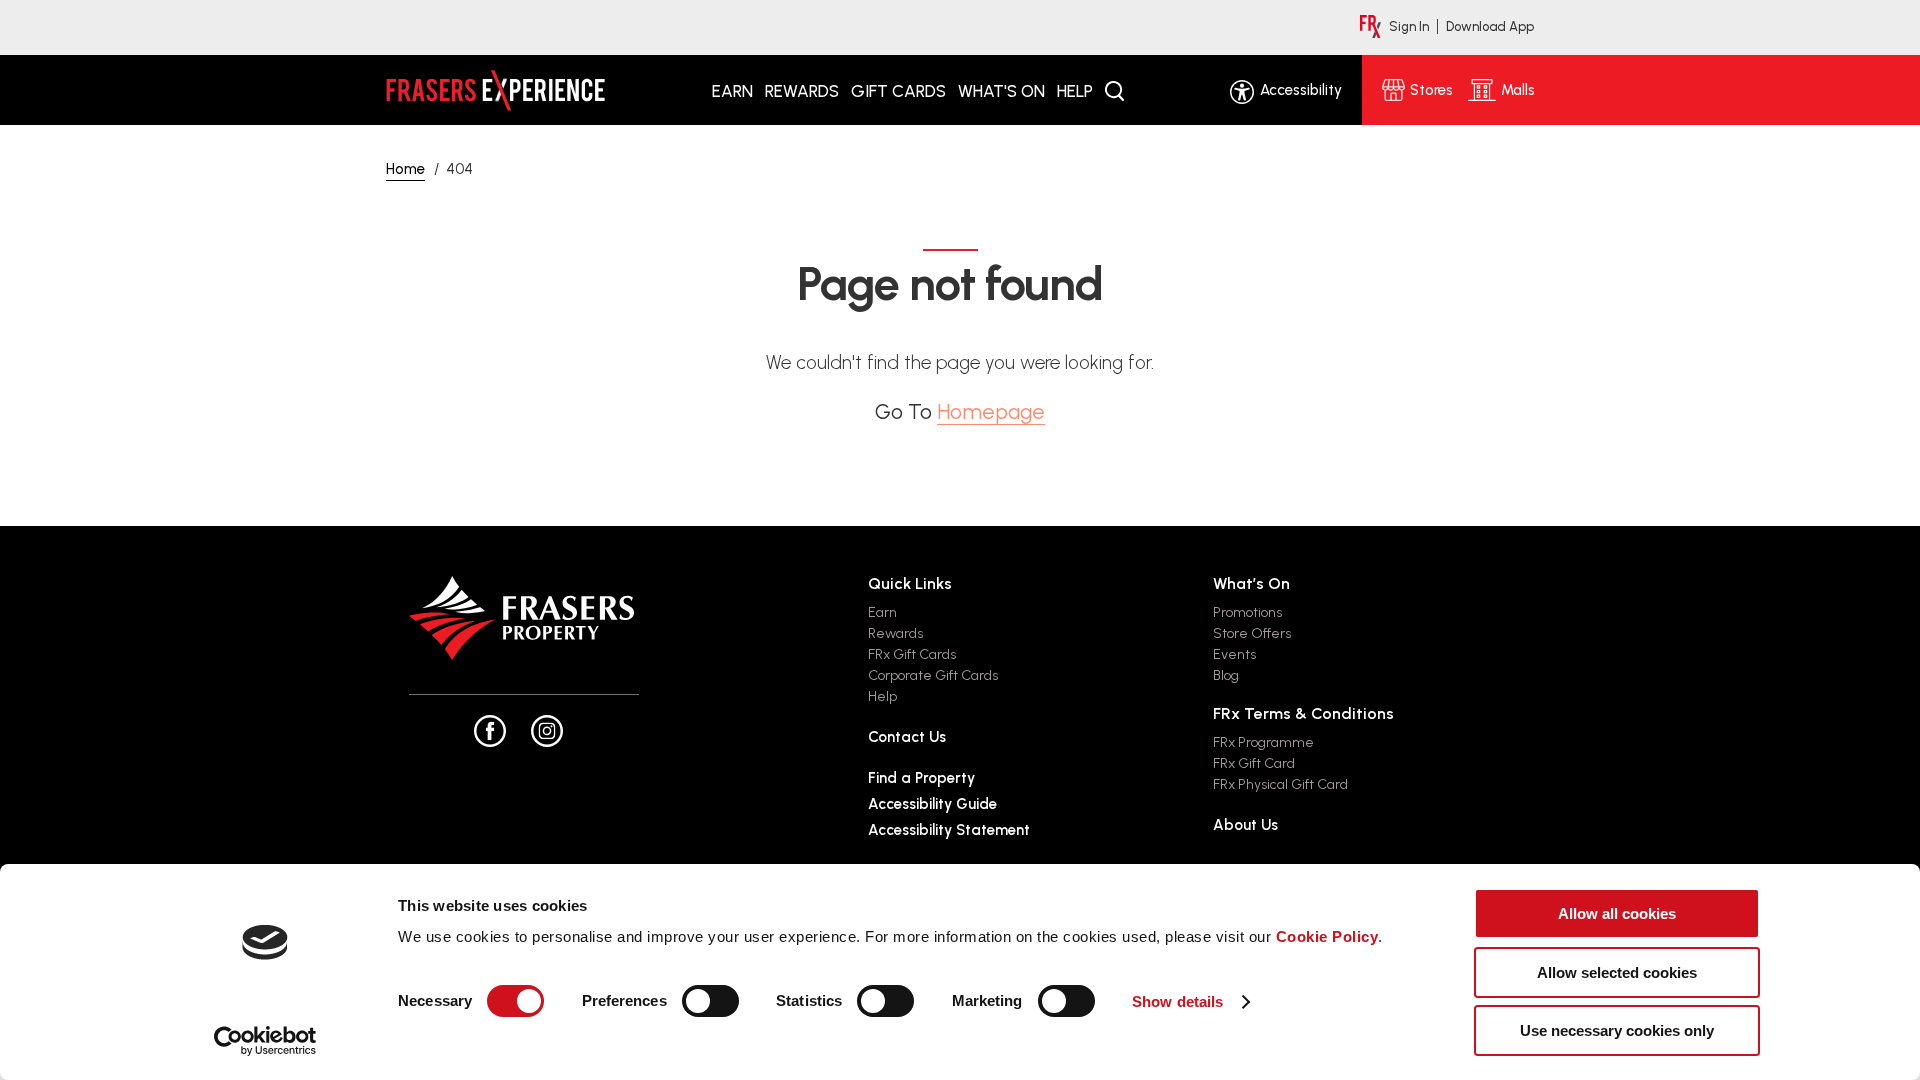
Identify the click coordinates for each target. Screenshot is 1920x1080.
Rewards (802, 91)
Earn (732, 91)
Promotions (1247, 612)
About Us (1245, 825)
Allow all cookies (1617, 913)
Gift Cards (898, 91)
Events (1234, 654)
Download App (1490, 26)
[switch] (710, 1001)
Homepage (991, 411)
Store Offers (1252, 633)
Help (1075, 91)
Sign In (1409, 26)
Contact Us (907, 737)
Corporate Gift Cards (933, 675)
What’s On (1251, 583)
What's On (1001, 91)
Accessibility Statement (949, 830)
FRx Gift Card (1254, 763)
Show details (1177, 1001)
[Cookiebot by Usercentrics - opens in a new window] (265, 1041)
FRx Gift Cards (912, 654)
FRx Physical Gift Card (1280, 784)
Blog (1226, 675)
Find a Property (921, 778)
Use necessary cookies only (1617, 1030)
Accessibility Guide (932, 804)
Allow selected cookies (1617, 972)
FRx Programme (1263, 742)
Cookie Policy (1327, 936)
